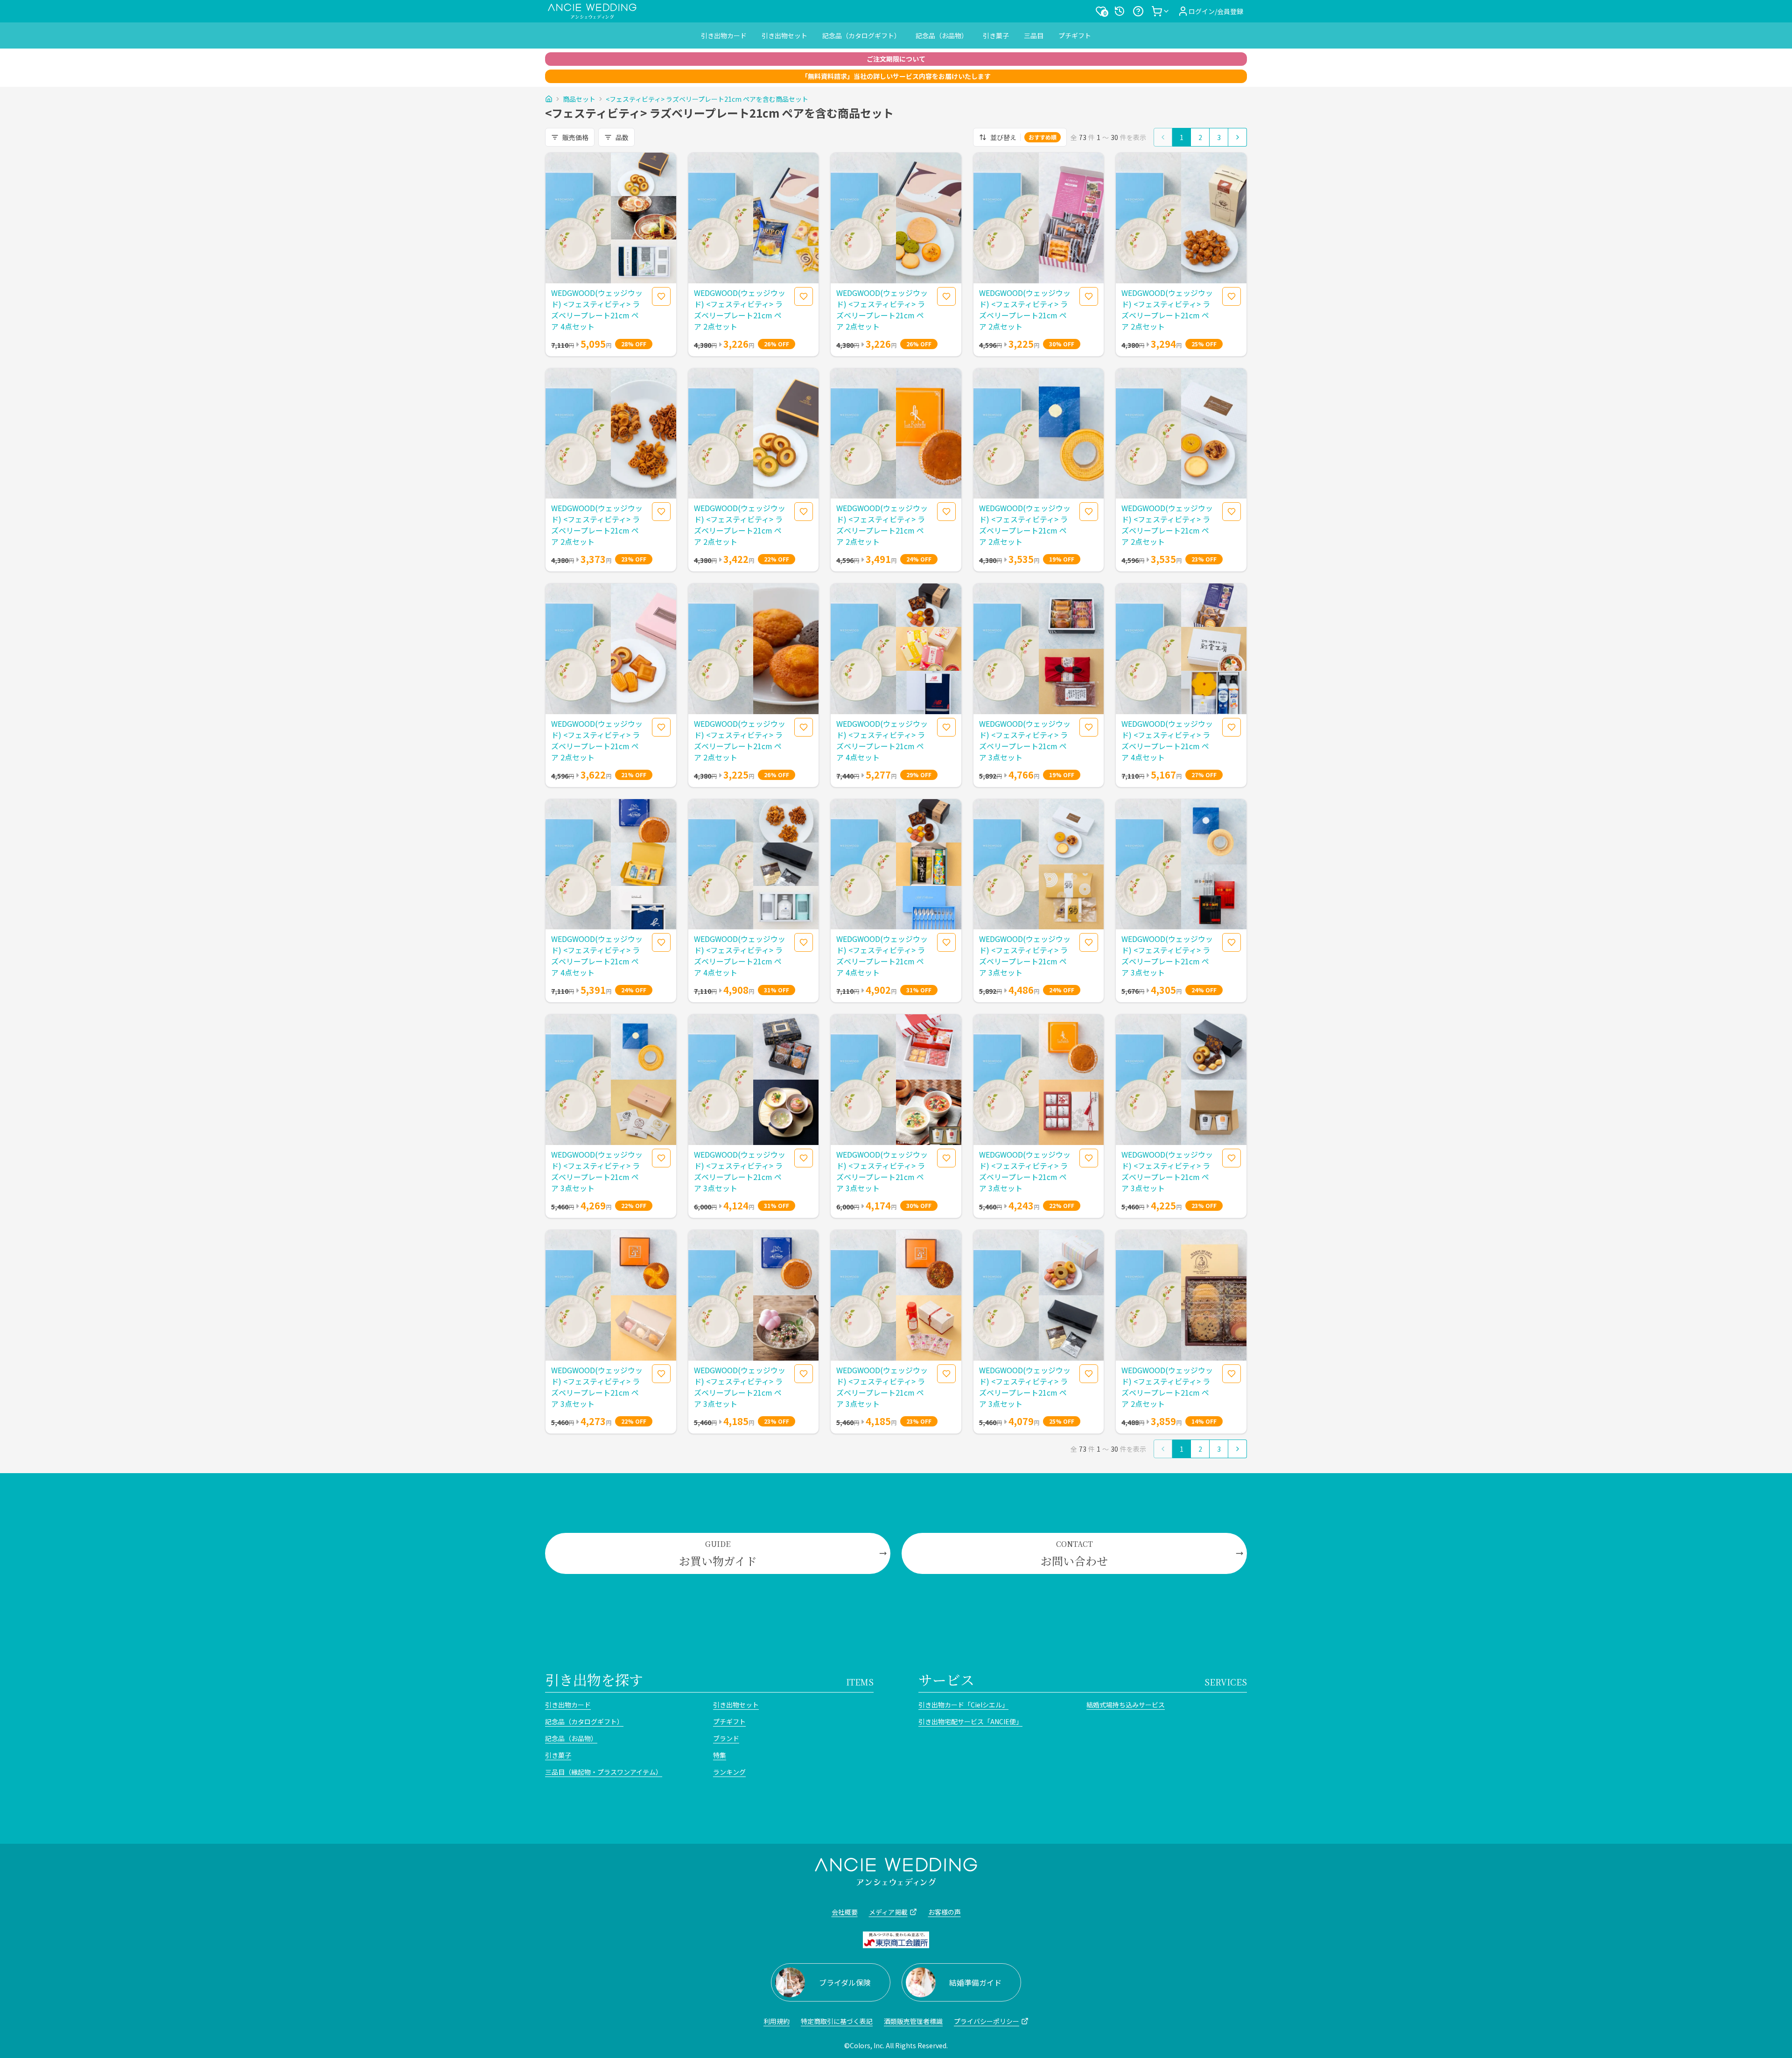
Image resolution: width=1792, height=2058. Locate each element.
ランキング (729, 1772)
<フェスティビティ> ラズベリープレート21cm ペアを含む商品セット (707, 99)
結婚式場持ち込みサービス (1126, 1705)
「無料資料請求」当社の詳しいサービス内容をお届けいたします (896, 76)
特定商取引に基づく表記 (837, 2021)
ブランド (726, 1738)
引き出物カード (724, 35)
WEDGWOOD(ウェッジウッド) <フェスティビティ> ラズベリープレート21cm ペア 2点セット (740, 309)
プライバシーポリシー (987, 2021)
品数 (622, 137)
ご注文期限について (896, 59)
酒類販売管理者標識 (913, 2021)
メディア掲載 (888, 1912)
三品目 (1034, 35)
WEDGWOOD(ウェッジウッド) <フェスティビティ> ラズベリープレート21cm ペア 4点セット (597, 309)
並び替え (1023, 137)
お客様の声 (945, 1912)
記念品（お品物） (942, 35)
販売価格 (575, 137)
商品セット (579, 99)
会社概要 (845, 1912)
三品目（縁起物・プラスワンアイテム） (604, 1772)
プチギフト (1075, 35)
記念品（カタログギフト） (861, 35)
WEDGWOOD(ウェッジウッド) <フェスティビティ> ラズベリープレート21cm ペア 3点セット (1025, 740)
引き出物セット (784, 35)
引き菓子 (996, 35)
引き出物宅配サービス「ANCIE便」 (970, 1721)
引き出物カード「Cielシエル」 (963, 1705)
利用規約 (777, 2021)
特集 (720, 1755)
